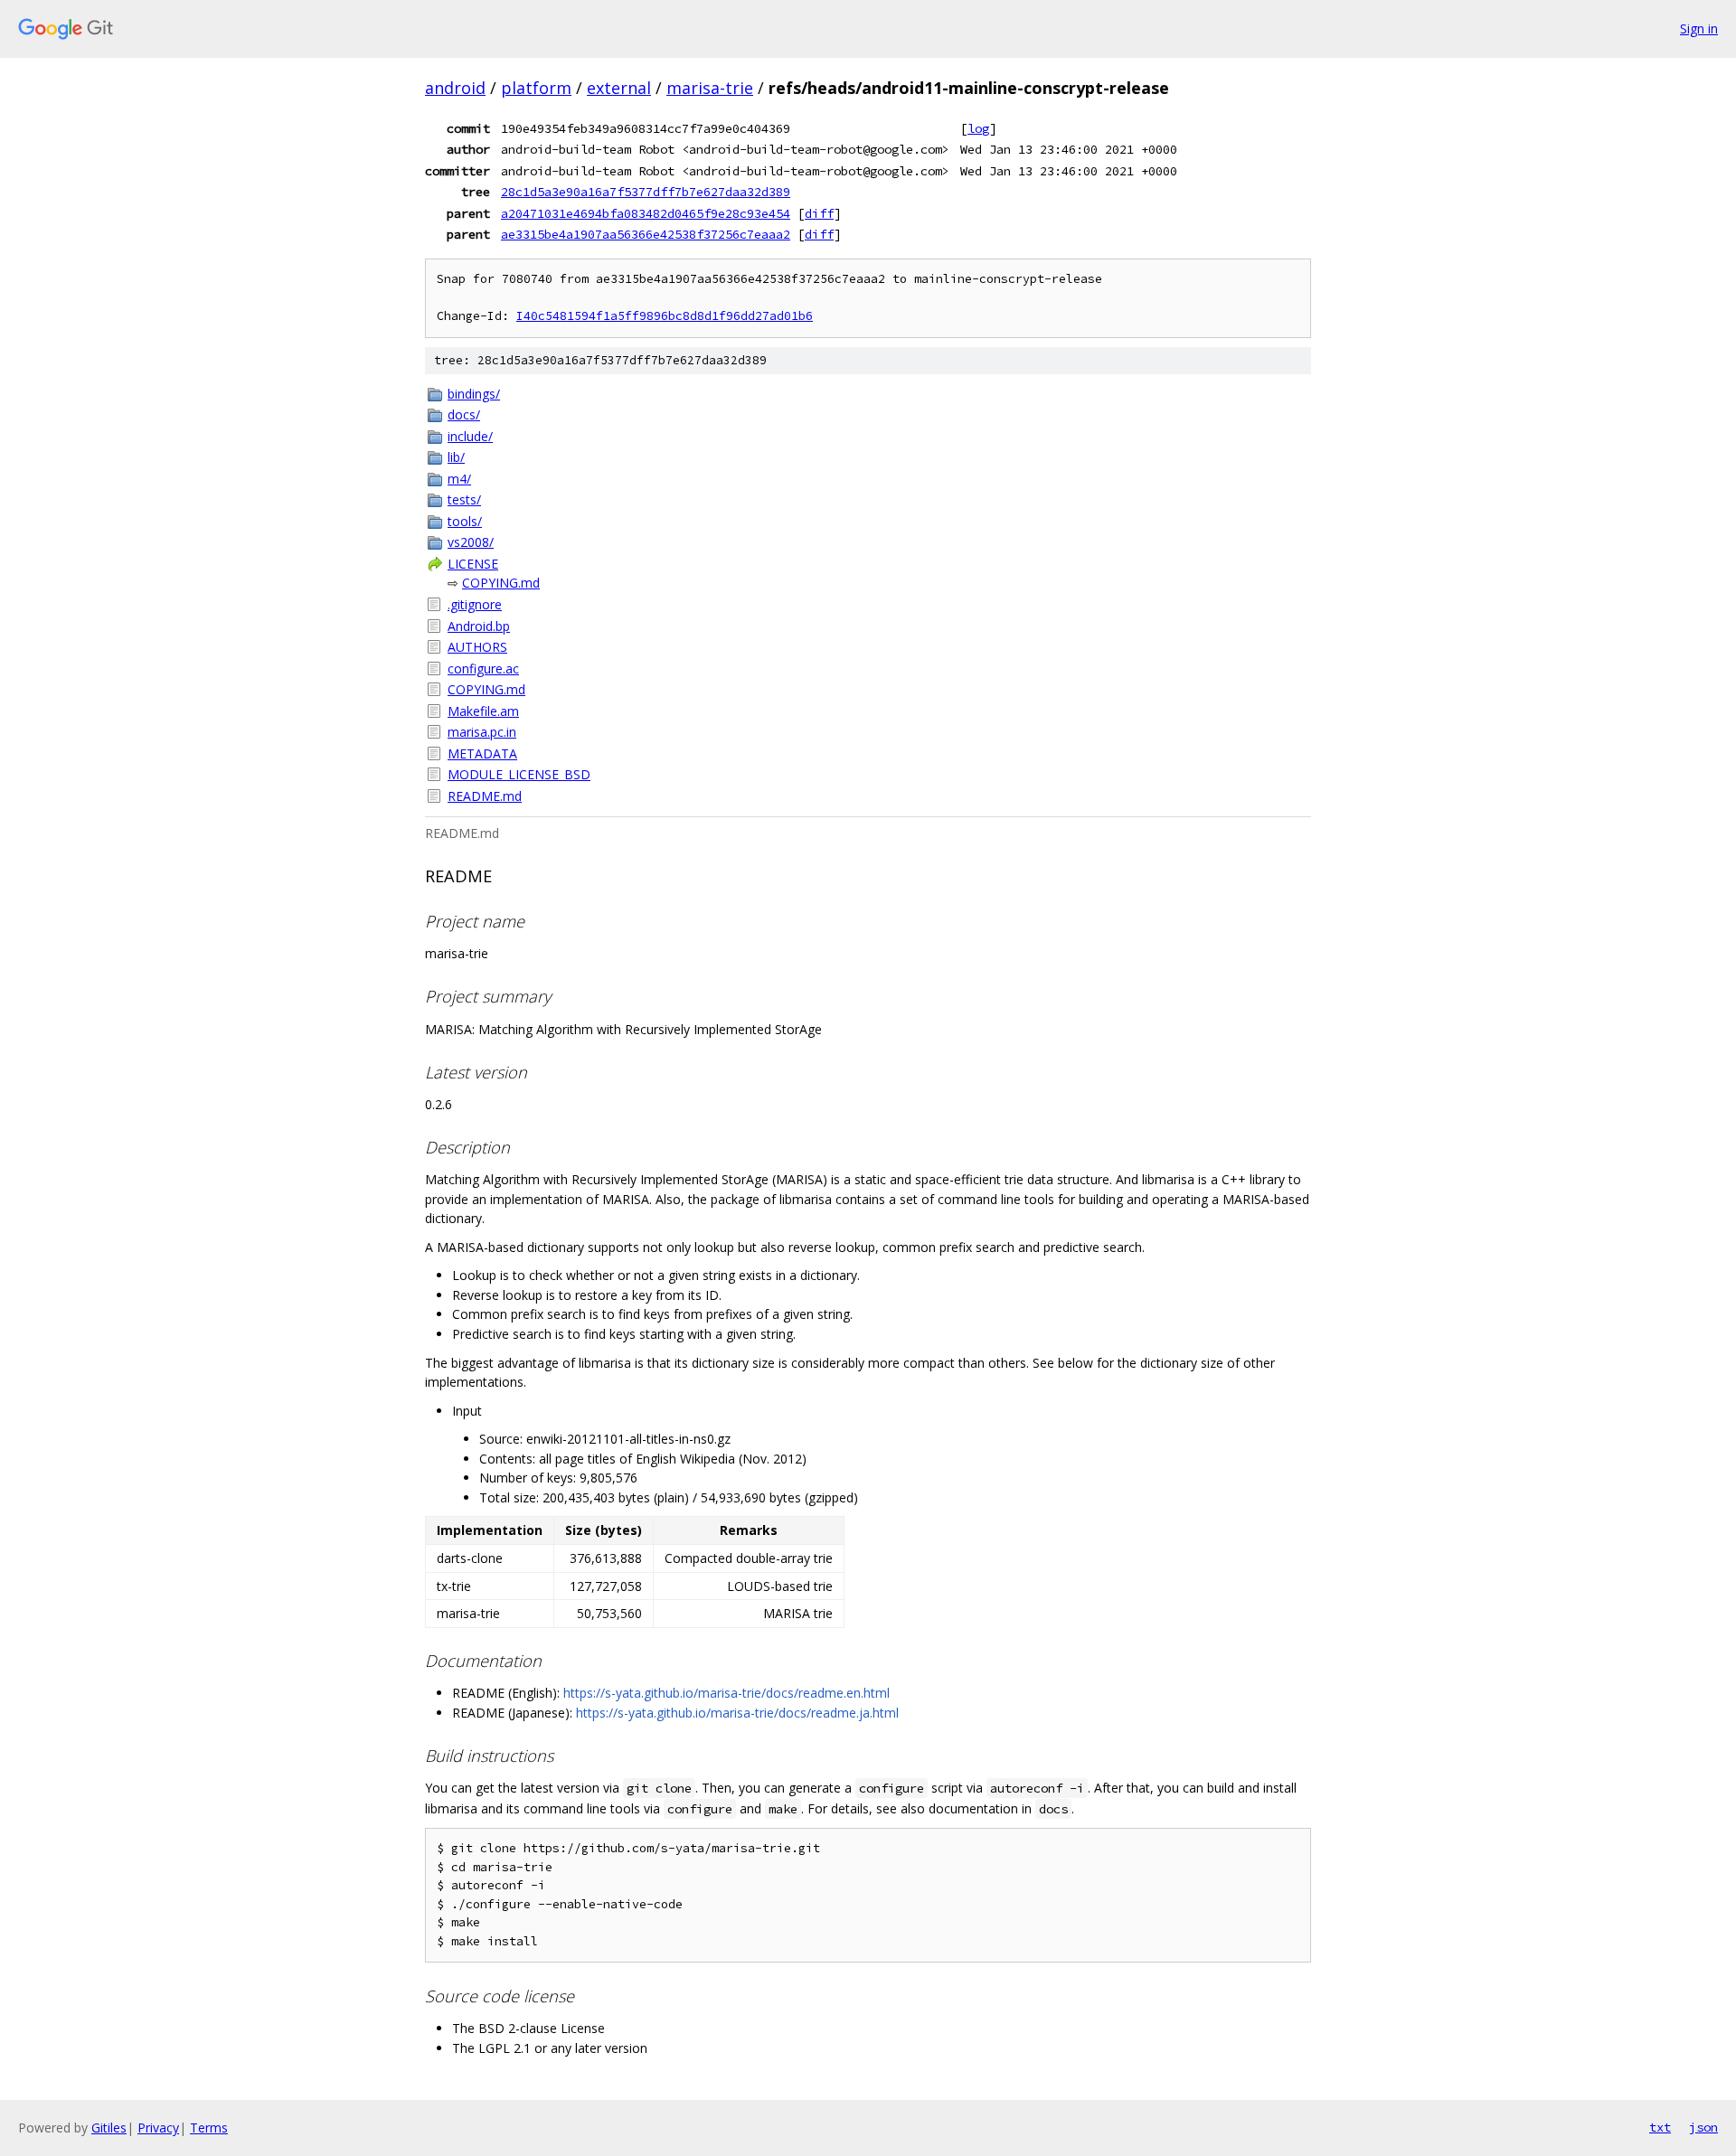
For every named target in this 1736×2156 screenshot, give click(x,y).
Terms (209, 2128)
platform (536, 88)
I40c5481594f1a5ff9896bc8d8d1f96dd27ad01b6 (665, 316)
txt (1660, 2127)
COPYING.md (501, 583)
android (455, 88)
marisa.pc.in (482, 732)
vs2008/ (471, 542)
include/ (470, 436)
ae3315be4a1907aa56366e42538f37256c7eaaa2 (646, 234)
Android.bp (479, 626)
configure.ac (483, 668)
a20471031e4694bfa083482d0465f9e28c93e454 (646, 213)
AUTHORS (477, 647)
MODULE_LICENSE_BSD (519, 774)
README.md (485, 796)
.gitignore (475, 604)
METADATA (482, 753)
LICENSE (473, 564)
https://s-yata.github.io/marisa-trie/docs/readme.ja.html (737, 1713)
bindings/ (474, 394)
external (619, 88)
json (1703, 2127)
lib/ (456, 457)
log (978, 128)
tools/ (465, 521)
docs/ (464, 414)
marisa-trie (710, 88)
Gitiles (109, 2128)
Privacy (158, 2128)
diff (819, 213)
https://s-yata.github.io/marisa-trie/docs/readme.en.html (726, 1693)
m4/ (459, 479)
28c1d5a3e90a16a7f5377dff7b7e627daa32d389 (646, 192)
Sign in (1699, 28)
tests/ (464, 499)
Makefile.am (483, 711)
